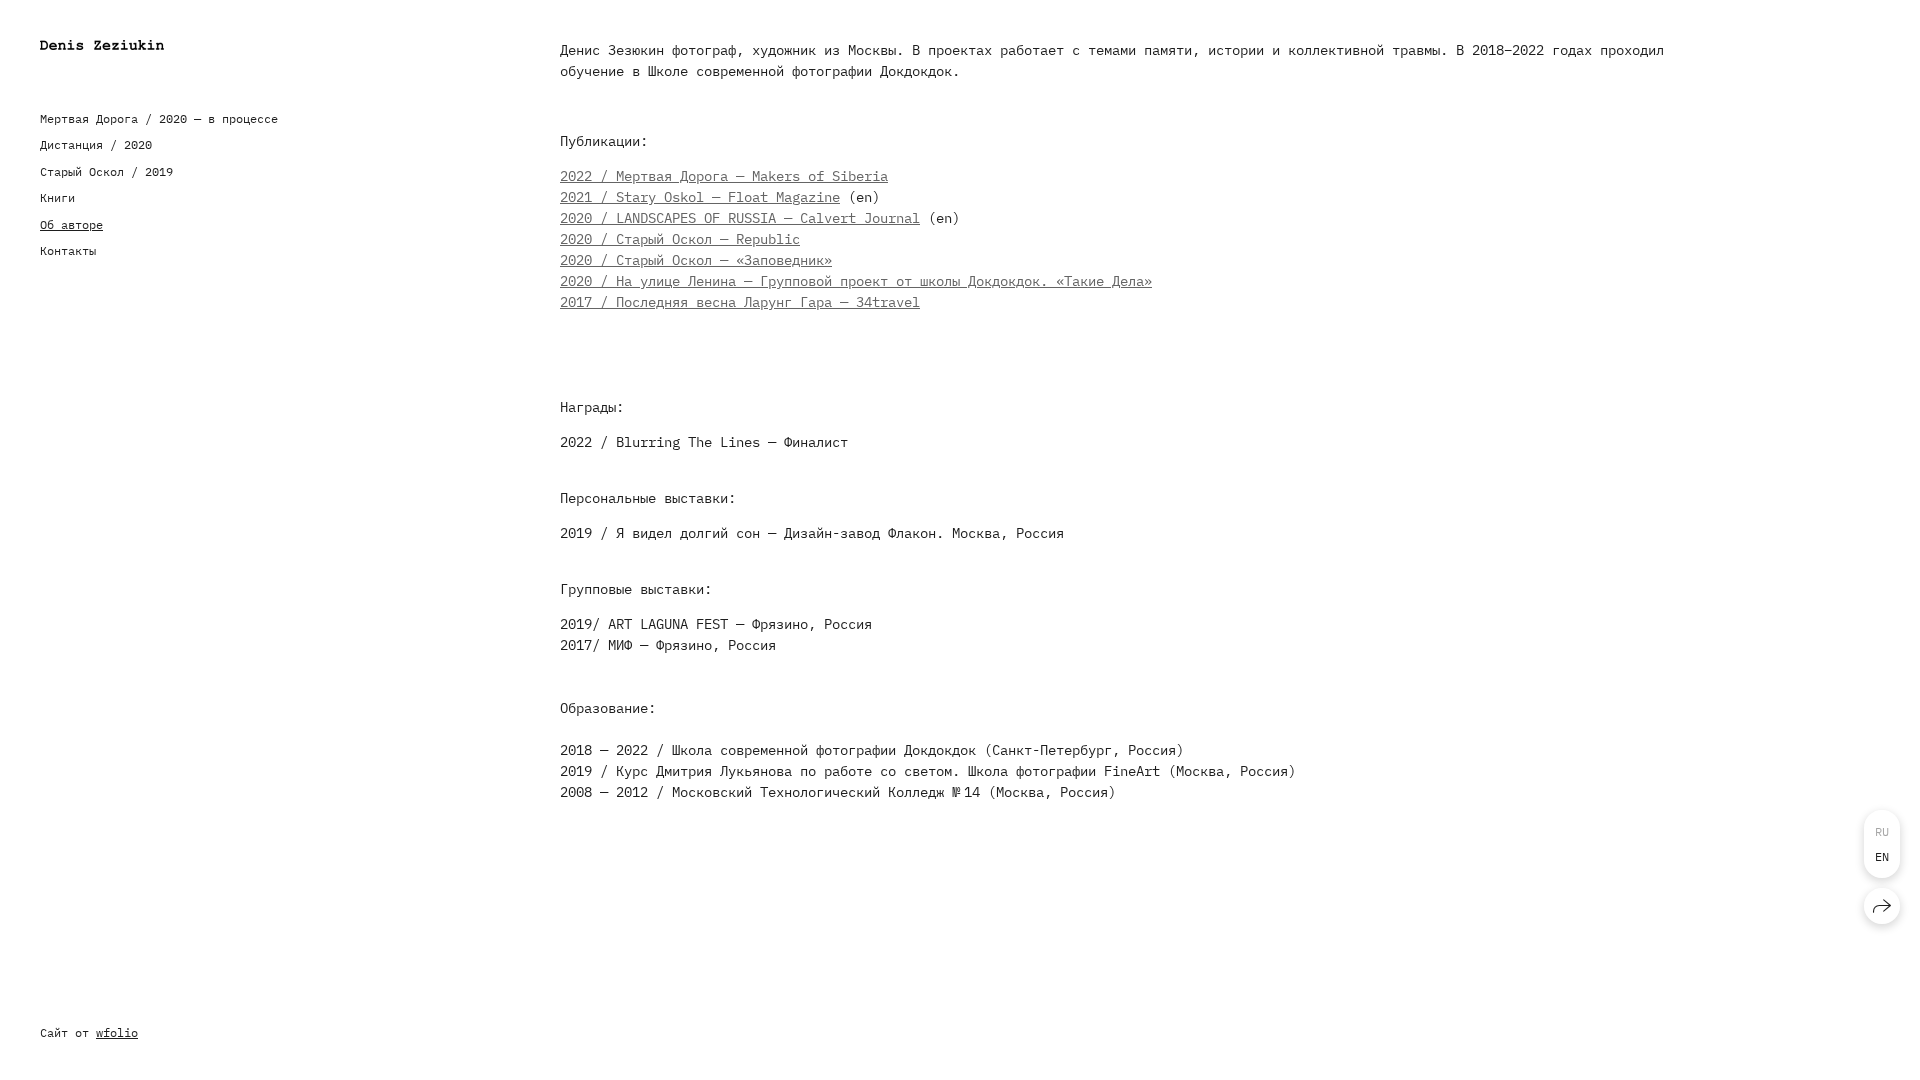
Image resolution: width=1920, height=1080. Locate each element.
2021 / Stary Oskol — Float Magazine (700, 197)
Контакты (68, 250)
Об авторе (71, 224)
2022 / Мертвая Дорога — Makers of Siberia (724, 176)
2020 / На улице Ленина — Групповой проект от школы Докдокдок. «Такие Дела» (856, 281)
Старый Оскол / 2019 (106, 171)
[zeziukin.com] (102, 45)
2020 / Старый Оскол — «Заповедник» (696, 260)
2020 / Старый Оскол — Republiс (680, 239)
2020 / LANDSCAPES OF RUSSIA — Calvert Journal (740, 218)
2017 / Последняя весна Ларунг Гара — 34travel (740, 302)
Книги (57, 197)
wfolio (117, 1032)
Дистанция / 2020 (96, 144)
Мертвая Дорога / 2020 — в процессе (159, 118)
